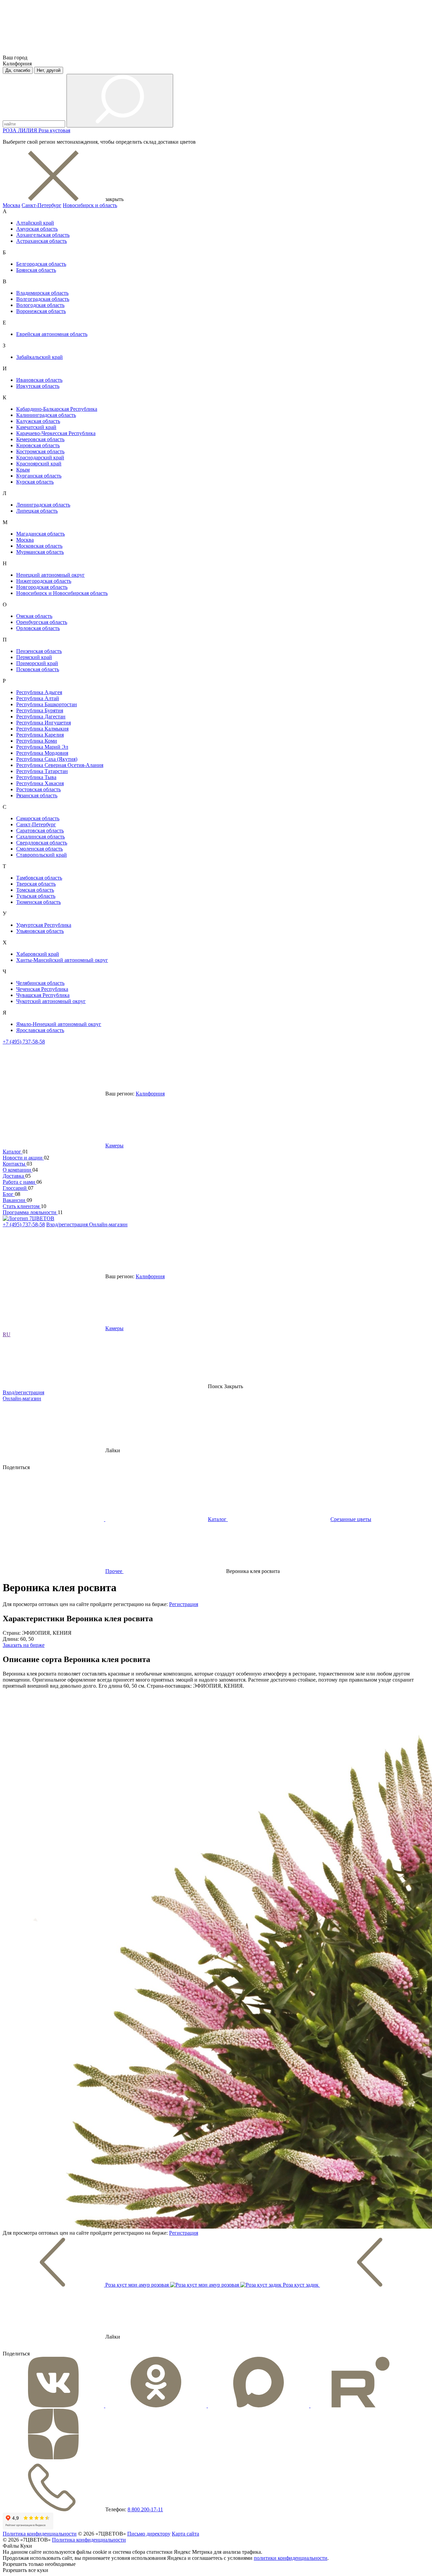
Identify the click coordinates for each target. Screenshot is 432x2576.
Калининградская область (46, 415)
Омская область (34, 616)
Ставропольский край (42, 855)
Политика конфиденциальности (40, 2534)
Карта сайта (185, 2534)
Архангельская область (43, 235)
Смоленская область (39, 849)
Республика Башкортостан (47, 704)
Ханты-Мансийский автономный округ (62, 960)
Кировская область (38, 445)
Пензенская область (39, 651)
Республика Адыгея (39, 692)
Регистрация (184, 1604)
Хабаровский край (38, 954)
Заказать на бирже (24, 1645)
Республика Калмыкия (42, 729)
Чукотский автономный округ (51, 1001)
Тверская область (36, 884)
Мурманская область (40, 552)
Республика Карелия (40, 735)
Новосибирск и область (90, 205)
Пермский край (34, 657)
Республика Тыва (36, 777)
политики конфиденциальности (291, 2558)
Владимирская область (42, 293)
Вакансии (15, 1200)
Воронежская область (41, 311)
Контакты (15, 1164)
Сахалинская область (40, 837)
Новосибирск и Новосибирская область (62, 593)
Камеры (114, 1146)
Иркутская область (38, 386)
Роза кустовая (54, 130)
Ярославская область (40, 1030)
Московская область (39, 546)
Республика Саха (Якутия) (47, 759)
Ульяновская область (40, 931)
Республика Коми (37, 741)
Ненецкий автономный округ (50, 575)
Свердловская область (42, 843)
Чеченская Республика (42, 989)
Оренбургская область (42, 622)
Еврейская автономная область (52, 334)
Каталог (13, 1152)
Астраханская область (42, 241)
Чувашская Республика (43, 995)
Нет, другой (49, 70)
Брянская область (36, 270)
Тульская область (36, 896)
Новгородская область (42, 587)
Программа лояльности (30, 1212)
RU (7, 1334)
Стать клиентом (22, 1206)
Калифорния (150, 1094)
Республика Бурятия (40, 710)
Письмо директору (149, 2534)
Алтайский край (35, 223)
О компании (18, 1170)
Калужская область (38, 421)
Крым (23, 470)
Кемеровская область (40, 439)
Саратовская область (40, 831)
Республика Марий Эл (42, 747)
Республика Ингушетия (44, 723)
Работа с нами (20, 1182)
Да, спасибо (18, 70)
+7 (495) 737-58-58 (24, 1042)
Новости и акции (23, 1158)
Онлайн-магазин (108, 1224)
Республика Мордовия (42, 753)
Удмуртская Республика (44, 925)
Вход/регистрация (68, 1224)
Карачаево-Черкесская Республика (56, 433)
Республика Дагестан (41, 717)
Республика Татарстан (42, 771)
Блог (9, 1194)
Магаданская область (40, 534)
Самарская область (38, 818)
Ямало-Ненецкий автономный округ (59, 1024)
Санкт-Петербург (42, 205)
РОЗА (10, 130)
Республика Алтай (38, 698)
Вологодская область (40, 305)
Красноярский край (39, 464)
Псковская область (38, 669)
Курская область (35, 482)
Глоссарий (15, 1188)
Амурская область (37, 229)
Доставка (14, 1176)
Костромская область (40, 451)
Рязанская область (37, 795)
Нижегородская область (44, 581)
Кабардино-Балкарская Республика (57, 409)
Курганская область (39, 476)
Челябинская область (40, 983)
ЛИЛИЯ (28, 130)
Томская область (35, 890)
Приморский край (37, 663)
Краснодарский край (40, 457)
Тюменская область (38, 902)
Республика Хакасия (40, 783)
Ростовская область (38, 789)
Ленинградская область (43, 505)
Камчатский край (36, 427)
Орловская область (38, 628)
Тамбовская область (39, 878)
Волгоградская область (43, 299)
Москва (11, 205)
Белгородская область (41, 264)
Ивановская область (39, 380)
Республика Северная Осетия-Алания (60, 765)
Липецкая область (37, 511)
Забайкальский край (39, 357)
